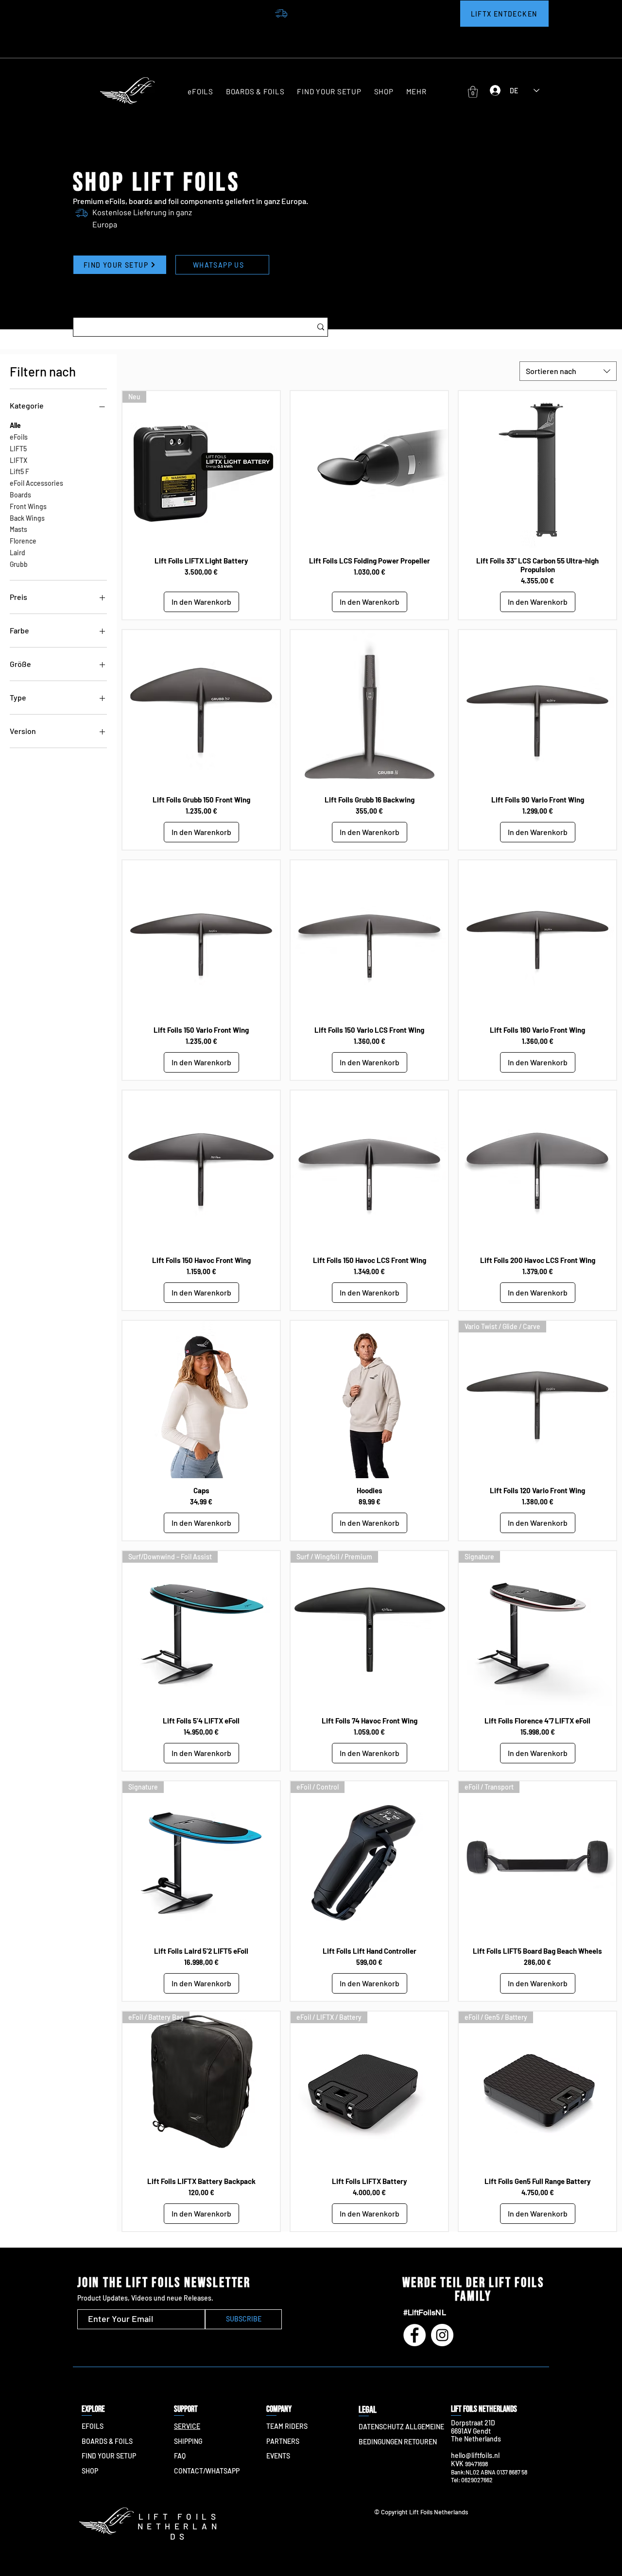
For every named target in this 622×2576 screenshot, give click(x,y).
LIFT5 (18, 449)
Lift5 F (19, 471)
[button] (416, 92)
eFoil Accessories (36, 483)
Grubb (19, 564)
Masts (18, 529)
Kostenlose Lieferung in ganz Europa (419, 30)
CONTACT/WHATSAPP (207, 2471)
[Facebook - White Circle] (415, 2335)
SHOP (90, 2471)
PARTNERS (283, 2441)
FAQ (180, 2456)
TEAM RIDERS (287, 2426)
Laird (17, 553)
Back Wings (27, 518)
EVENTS (278, 2456)
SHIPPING (188, 2441)
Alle (15, 425)
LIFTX (18, 460)
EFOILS (93, 2426)
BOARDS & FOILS (107, 2441)
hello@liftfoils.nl (475, 2455)
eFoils (19, 437)
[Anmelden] (493, 90)
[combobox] (568, 371)
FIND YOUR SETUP (109, 2456)
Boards (20, 495)
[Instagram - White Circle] (442, 2335)
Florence (23, 541)
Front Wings (28, 506)
